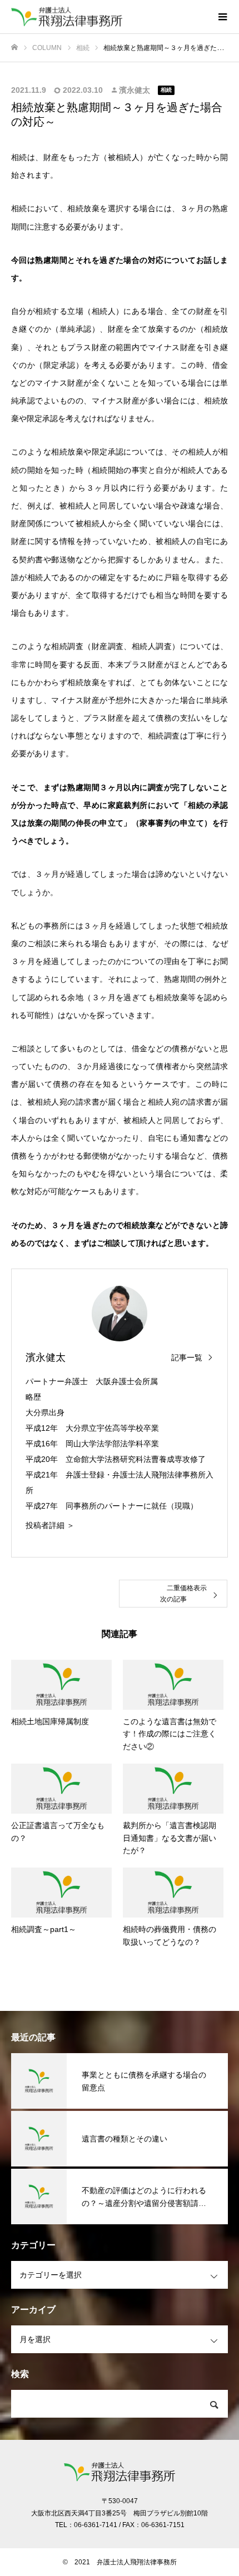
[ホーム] (14, 48)
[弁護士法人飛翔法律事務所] (108, 17)
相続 (166, 90)
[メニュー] (222, 17)
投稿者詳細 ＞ (50, 1525)
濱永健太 (135, 90)
